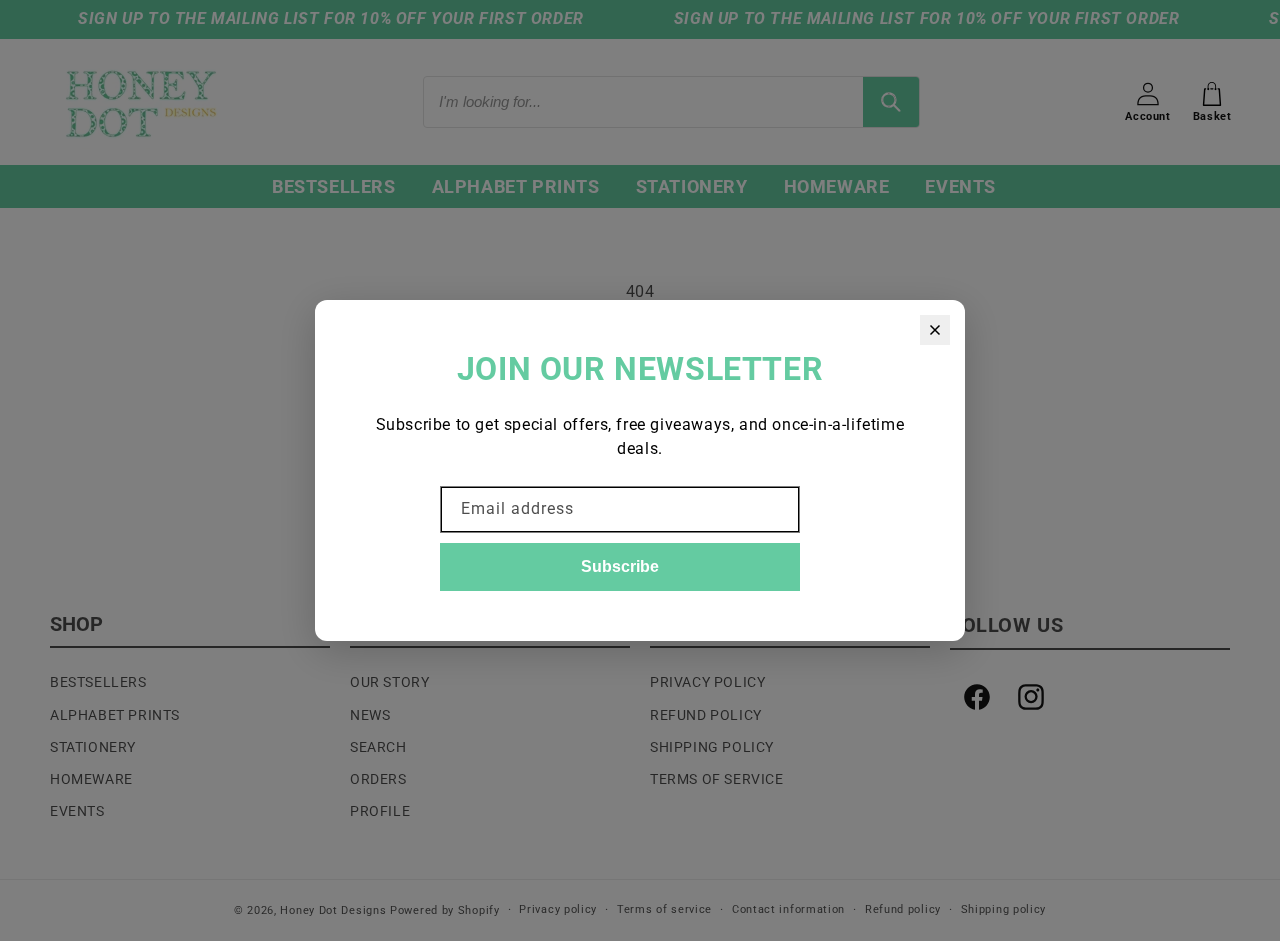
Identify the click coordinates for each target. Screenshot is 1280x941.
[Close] (935, 330)
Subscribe (620, 566)
